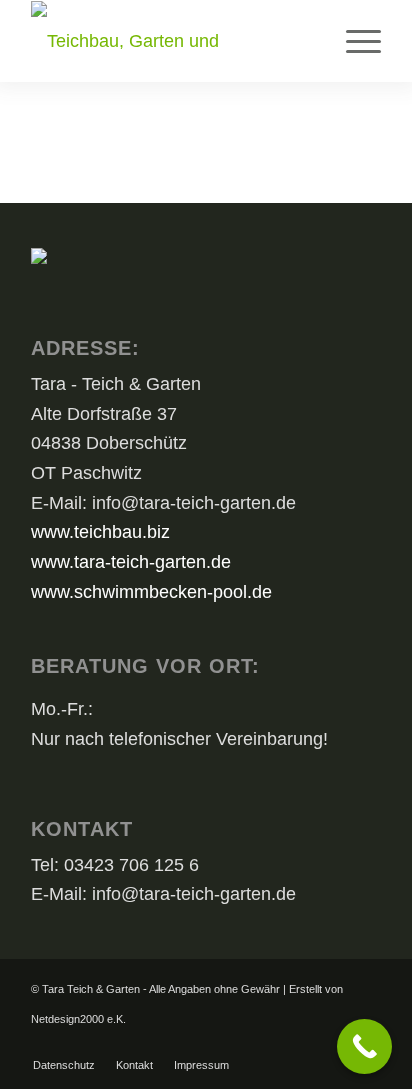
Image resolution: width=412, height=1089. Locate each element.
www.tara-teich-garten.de (131, 562)
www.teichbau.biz (100, 532)
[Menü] (353, 41)
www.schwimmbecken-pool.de (151, 592)
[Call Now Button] (364, 1046)
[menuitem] (353, 41)
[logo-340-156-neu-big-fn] (171, 41)
